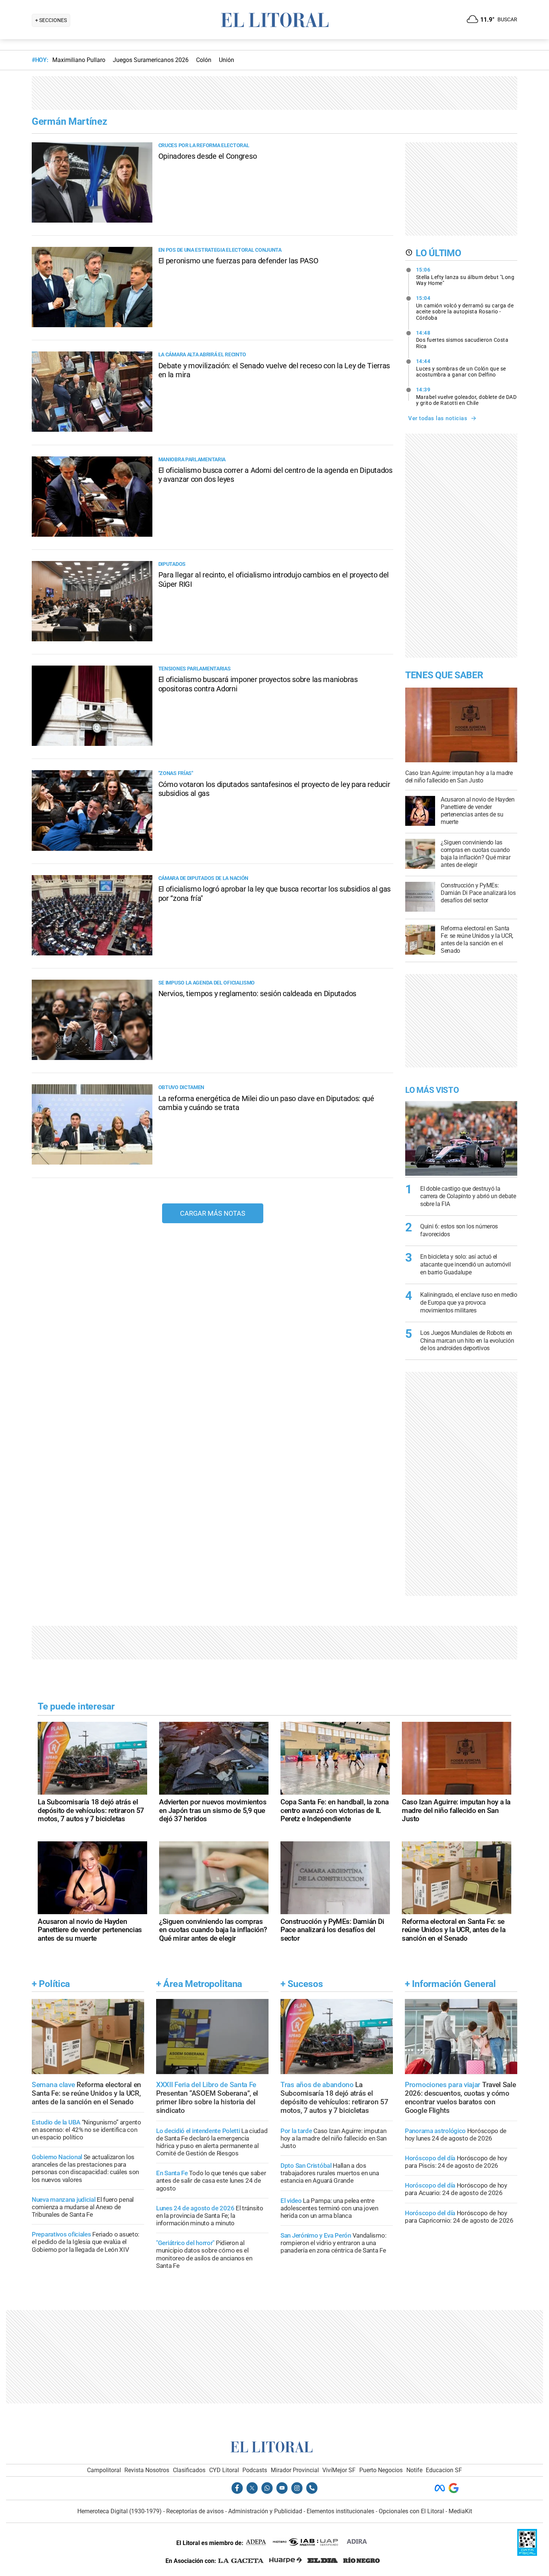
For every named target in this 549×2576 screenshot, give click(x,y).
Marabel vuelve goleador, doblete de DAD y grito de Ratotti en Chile (466, 396)
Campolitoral (104, 2470)
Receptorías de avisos (195, 2511)
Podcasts (255, 2470)
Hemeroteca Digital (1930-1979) (120, 2511)
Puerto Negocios (381, 2470)
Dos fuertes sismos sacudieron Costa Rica (462, 340)
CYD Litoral (224, 2470)
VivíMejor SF (339, 2470)
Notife (414, 2470)
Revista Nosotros (147, 2470)
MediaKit (460, 2511)
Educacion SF (444, 2470)
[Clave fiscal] (527, 2554)
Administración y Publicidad (265, 2511)
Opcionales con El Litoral (411, 2511)
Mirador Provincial (295, 2470)
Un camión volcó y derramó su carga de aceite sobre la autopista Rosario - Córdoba (465, 308)
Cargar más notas (213, 1213)
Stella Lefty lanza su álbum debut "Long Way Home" (465, 276)
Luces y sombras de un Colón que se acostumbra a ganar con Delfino (461, 368)
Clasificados (189, 2470)
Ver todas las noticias (438, 418)
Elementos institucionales (340, 2511)
